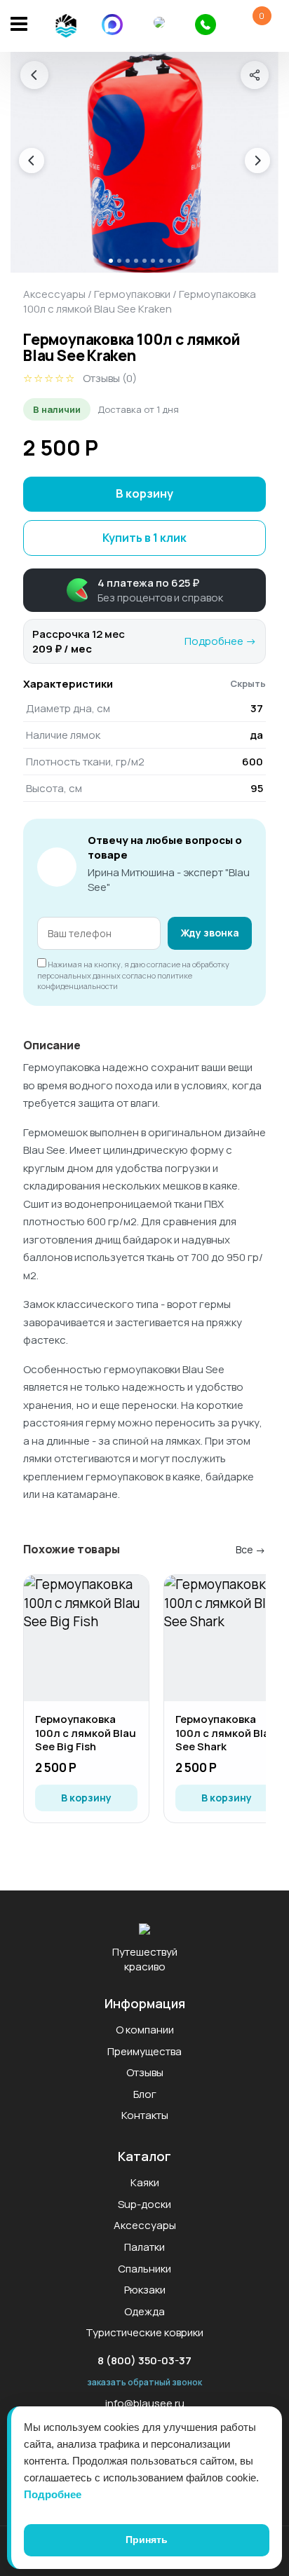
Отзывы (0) (110, 378)
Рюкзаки (145, 2290)
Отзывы (145, 2072)
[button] (144, 590)
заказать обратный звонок (144, 2382)
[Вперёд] (257, 161)
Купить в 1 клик (144, 538)
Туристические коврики (144, 2332)
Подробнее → (221, 641)
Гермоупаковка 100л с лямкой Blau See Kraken (140, 301)
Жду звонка (210, 933)
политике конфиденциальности (115, 981)
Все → (251, 1549)
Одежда (144, 2311)
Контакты (145, 2115)
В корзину (144, 493)
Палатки (144, 2247)
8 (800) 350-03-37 (144, 2360)
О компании (145, 2030)
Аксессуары (54, 294)
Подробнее (53, 2494)
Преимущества (144, 2051)
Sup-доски (144, 2204)
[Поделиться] (255, 75)
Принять (147, 2540)
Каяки (145, 2182)
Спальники (144, 2269)
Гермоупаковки (132, 294)
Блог (145, 2094)
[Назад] (34, 75)
